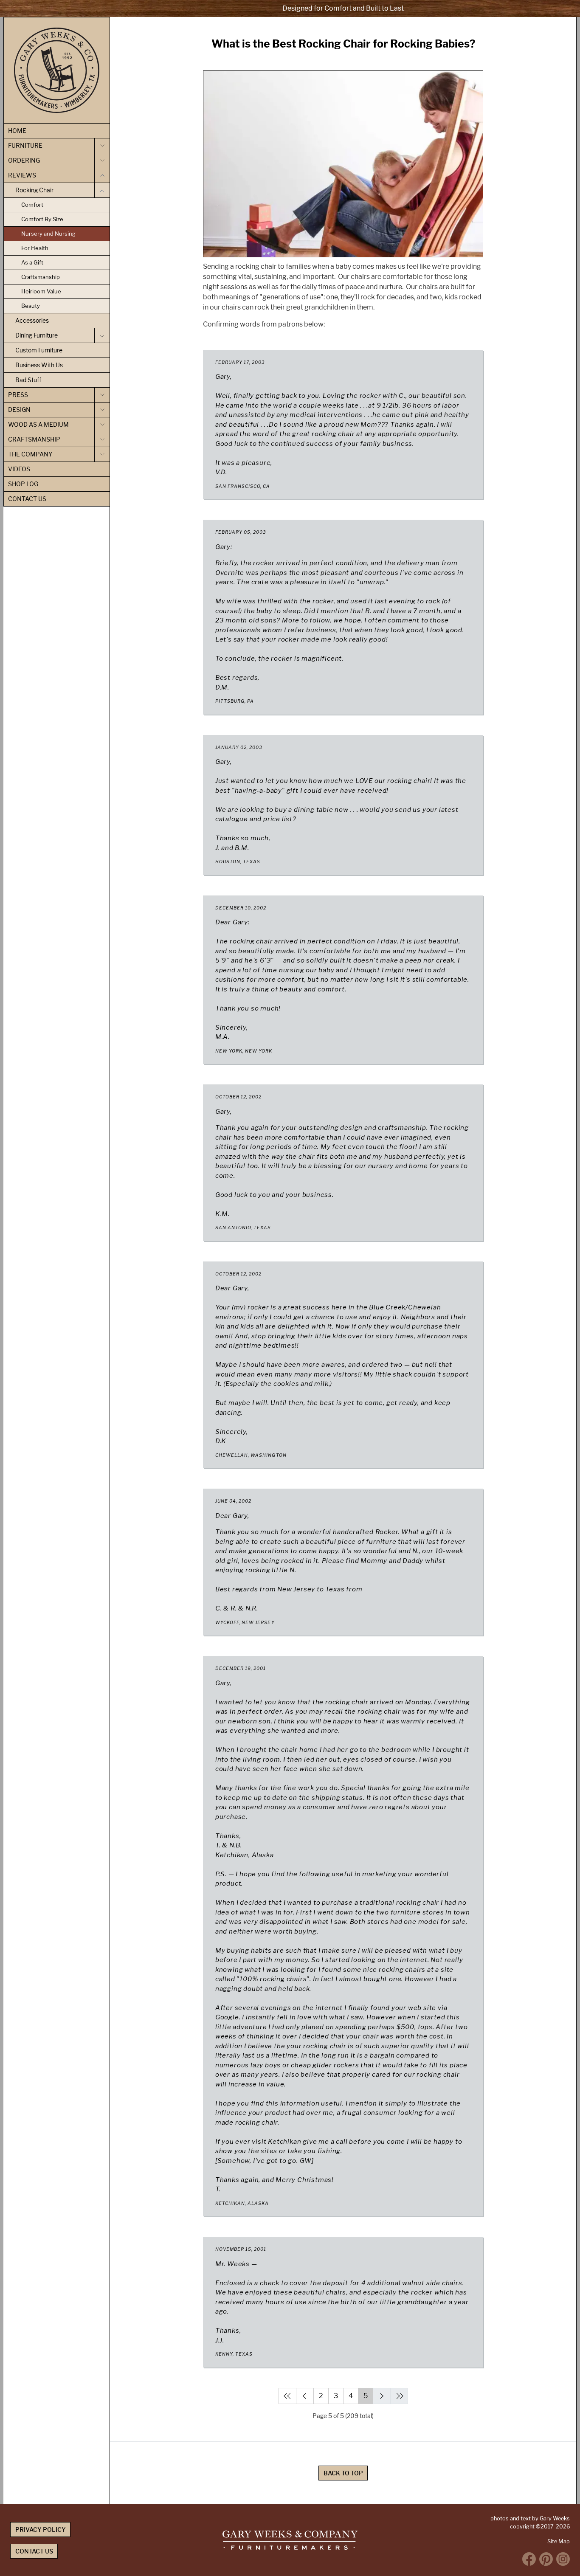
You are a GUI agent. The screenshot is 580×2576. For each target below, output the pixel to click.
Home (17, 131)
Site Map (559, 2541)
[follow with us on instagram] (563, 2559)
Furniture (25, 145)
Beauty (31, 306)
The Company (30, 454)
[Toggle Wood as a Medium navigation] (102, 425)
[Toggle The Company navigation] (102, 454)
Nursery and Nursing (48, 234)
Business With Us (39, 365)
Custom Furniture (39, 350)
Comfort (32, 205)
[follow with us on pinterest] (546, 2559)
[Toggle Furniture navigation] (102, 146)
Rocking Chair (34, 190)
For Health (35, 248)
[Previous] (305, 2396)
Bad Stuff (28, 380)
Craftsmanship (41, 277)
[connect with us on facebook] (529, 2559)
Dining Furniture (37, 335)
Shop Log (23, 484)
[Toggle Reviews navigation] (102, 175)
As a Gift (32, 262)
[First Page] (287, 2396)
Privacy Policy (41, 2530)
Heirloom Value (41, 291)
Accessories (32, 320)
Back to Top (343, 2473)
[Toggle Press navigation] (102, 395)
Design (19, 410)
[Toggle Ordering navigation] (102, 160)
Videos (19, 469)
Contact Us (27, 499)
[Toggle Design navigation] (102, 410)
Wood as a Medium (38, 424)
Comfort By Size (42, 219)
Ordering (24, 160)
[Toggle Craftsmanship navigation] (102, 439)
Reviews (22, 175)
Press (18, 395)
